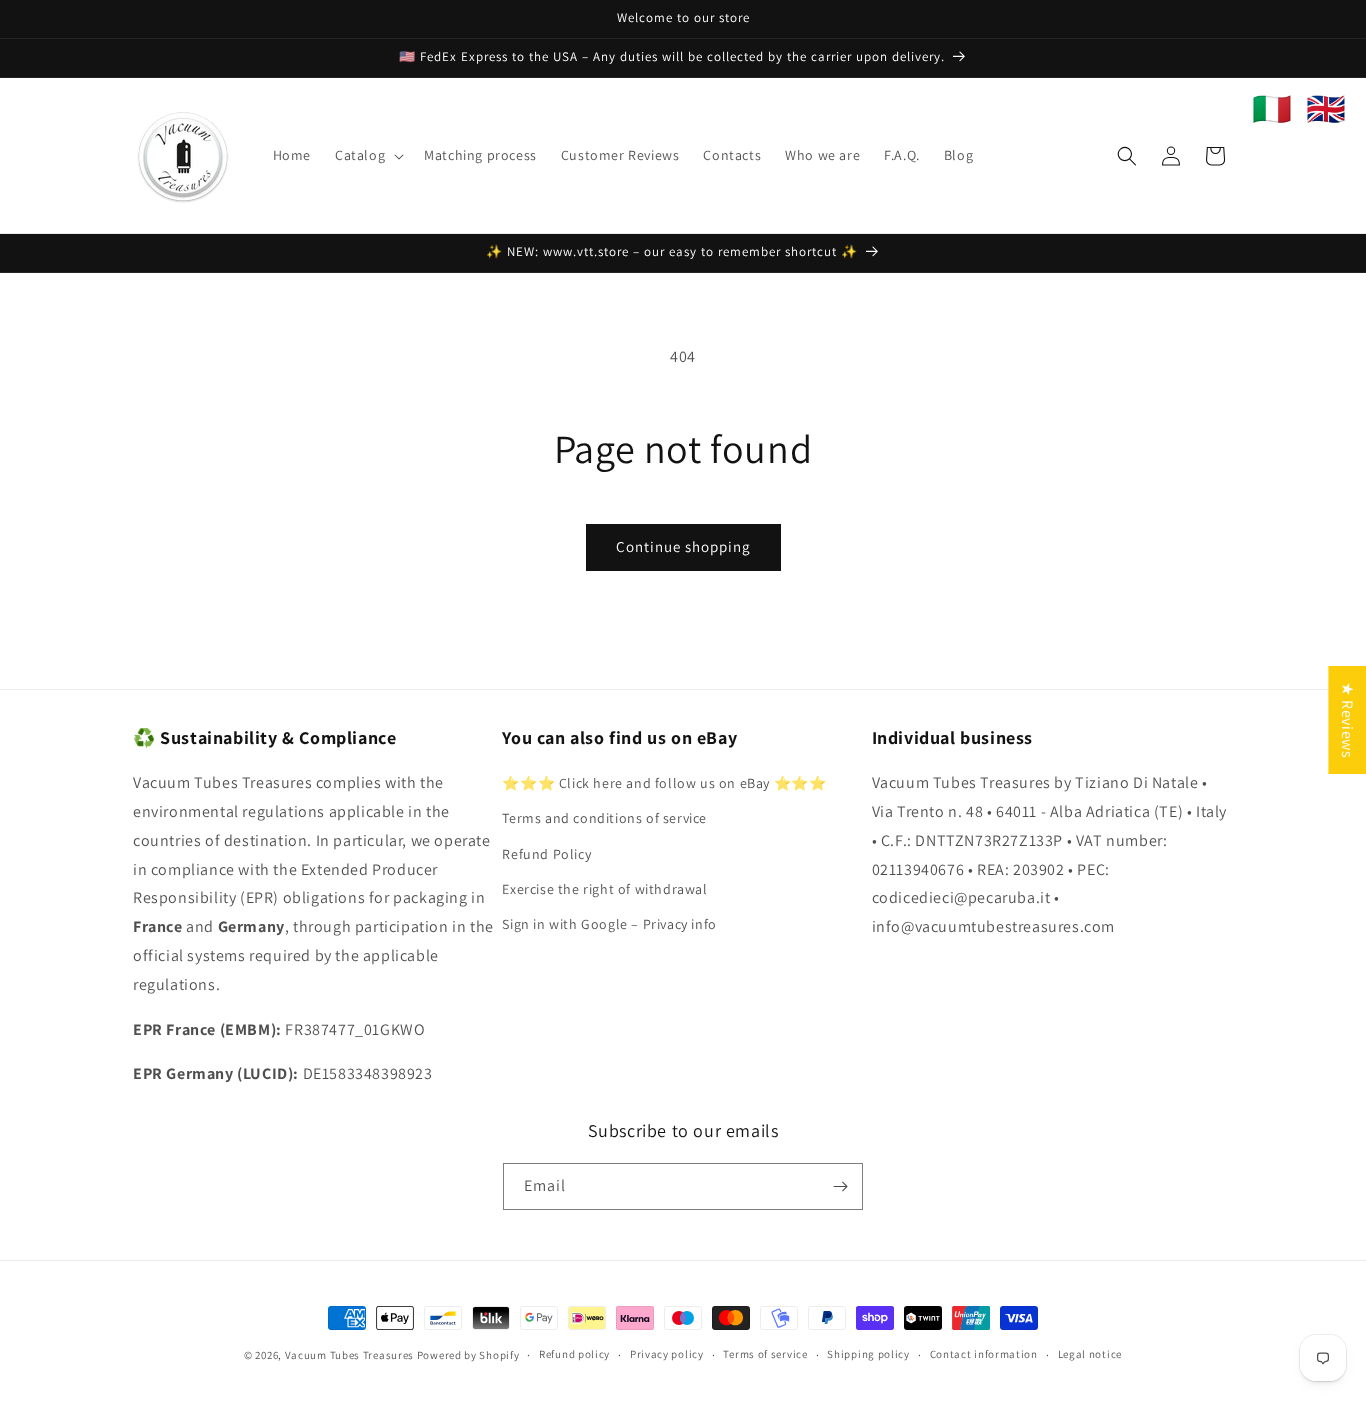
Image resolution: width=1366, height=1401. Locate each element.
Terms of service (765, 1354)
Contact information (984, 1354)
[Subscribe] (840, 1186)
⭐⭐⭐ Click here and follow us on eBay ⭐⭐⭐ (664, 783)
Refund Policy (546, 854)
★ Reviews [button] (1347, 719)
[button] (367, 155)
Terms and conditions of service (604, 818)
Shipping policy (868, 1354)
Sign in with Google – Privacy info (609, 924)
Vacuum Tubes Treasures (349, 1355)
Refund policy (574, 1354)
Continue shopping (683, 546)
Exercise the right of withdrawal (604, 889)
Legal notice (1090, 1354)
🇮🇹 (1272, 109)
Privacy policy (667, 1354)
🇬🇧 (1326, 109)
